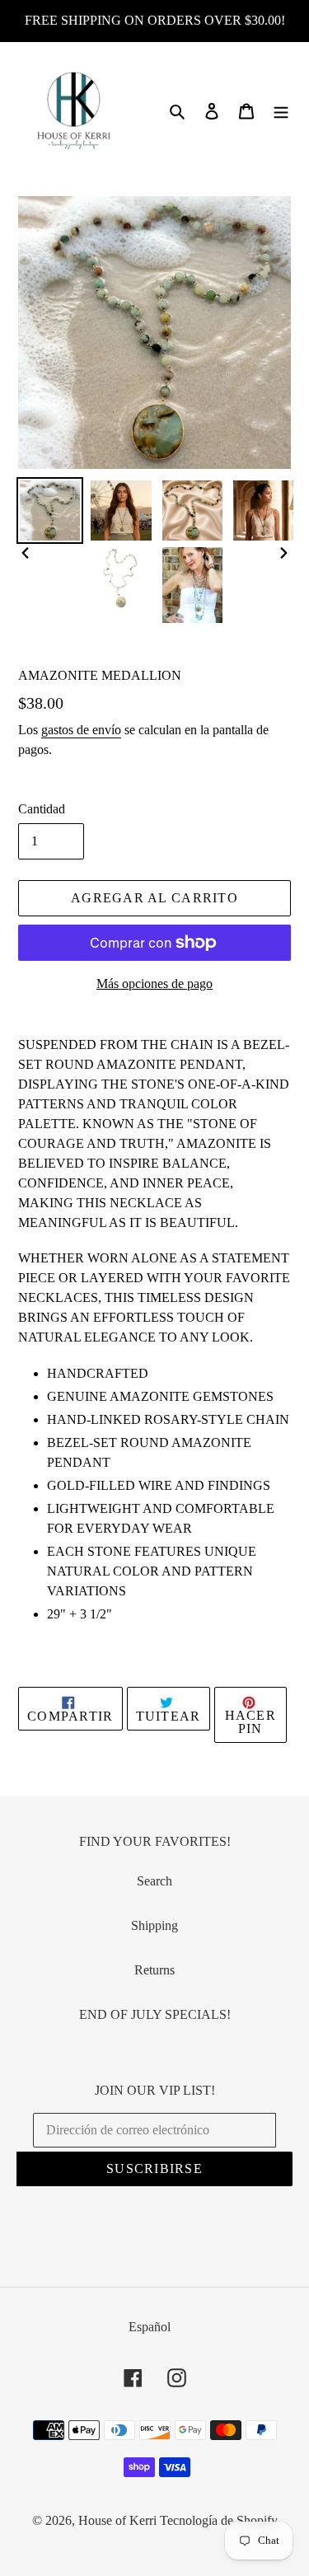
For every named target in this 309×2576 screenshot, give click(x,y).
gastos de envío (81, 730)
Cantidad (42, 809)
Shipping (154, 1925)
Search (154, 1881)
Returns (154, 1970)
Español (150, 2327)
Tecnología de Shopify (219, 2520)
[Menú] (281, 110)
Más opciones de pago (154, 984)
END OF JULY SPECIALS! (155, 2014)
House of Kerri (117, 2520)
